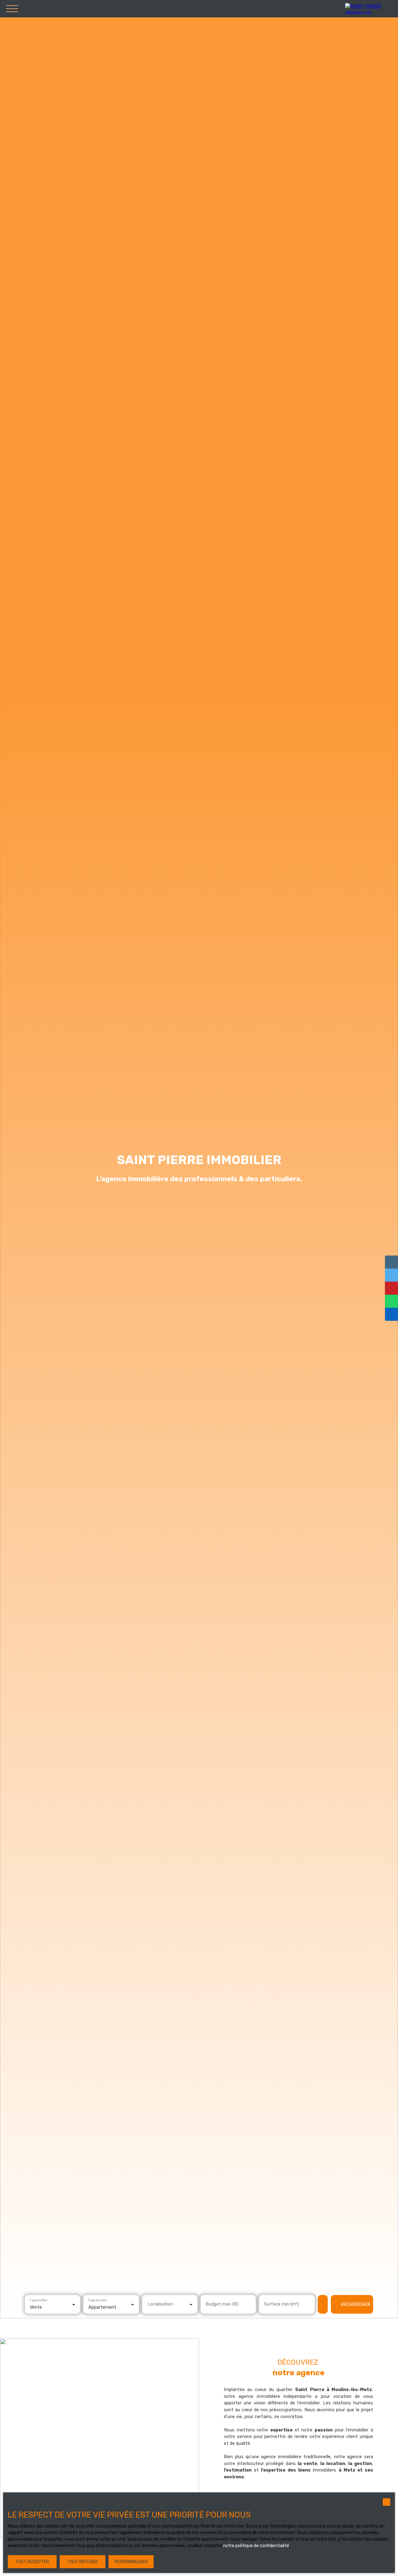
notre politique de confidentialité (256, 2546)
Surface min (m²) (281, 2304)
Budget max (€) (222, 2304)
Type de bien (97, 2300)
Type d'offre (38, 2300)
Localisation (160, 2304)
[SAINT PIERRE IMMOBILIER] (370, 9)
